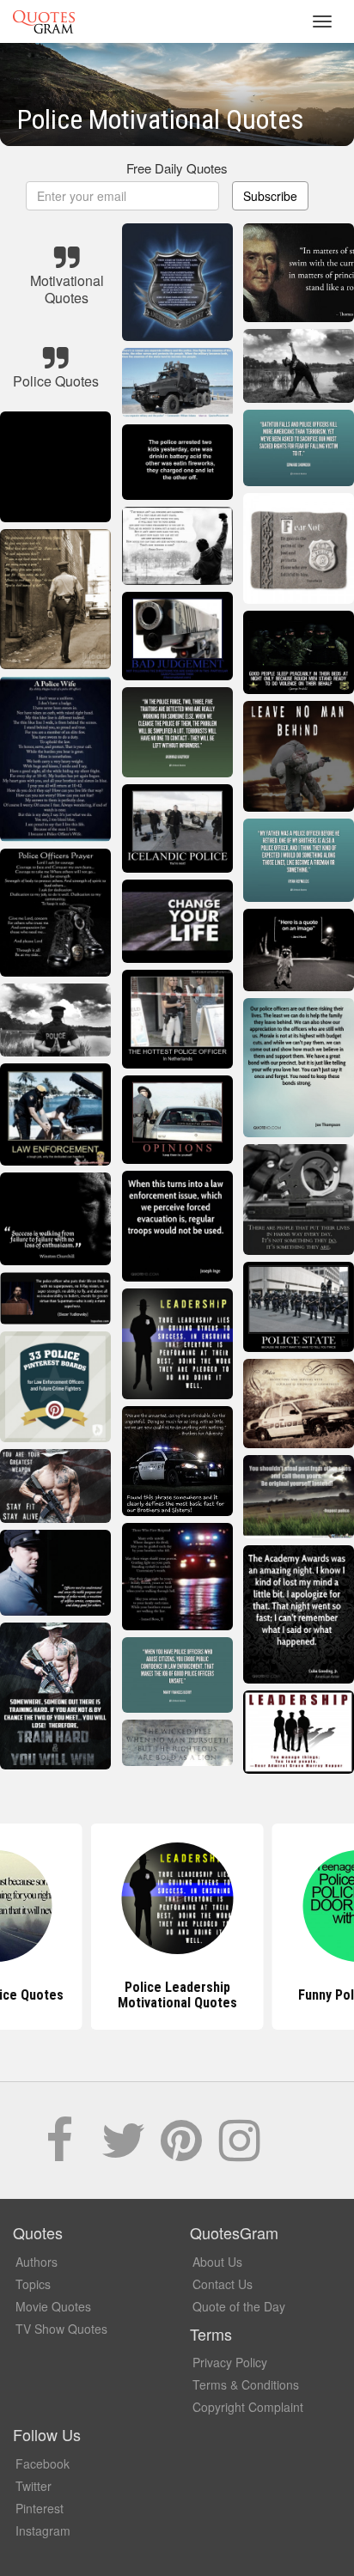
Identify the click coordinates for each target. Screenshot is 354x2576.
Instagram (43, 2530)
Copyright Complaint (248, 2407)
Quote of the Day (239, 2306)
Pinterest (40, 2508)
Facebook (43, 2463)
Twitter (34, 2486)
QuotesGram (44, 21)
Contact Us (223, 2284)
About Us (217, 2262)
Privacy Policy (230, 2362)
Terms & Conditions (246, 2384)
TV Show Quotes (61, 2329)
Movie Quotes (53, 2306)
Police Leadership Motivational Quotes (177, 1995)
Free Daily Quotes (177, 168)
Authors (37, 2262)
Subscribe (270, 196)
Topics (33, 2284)
